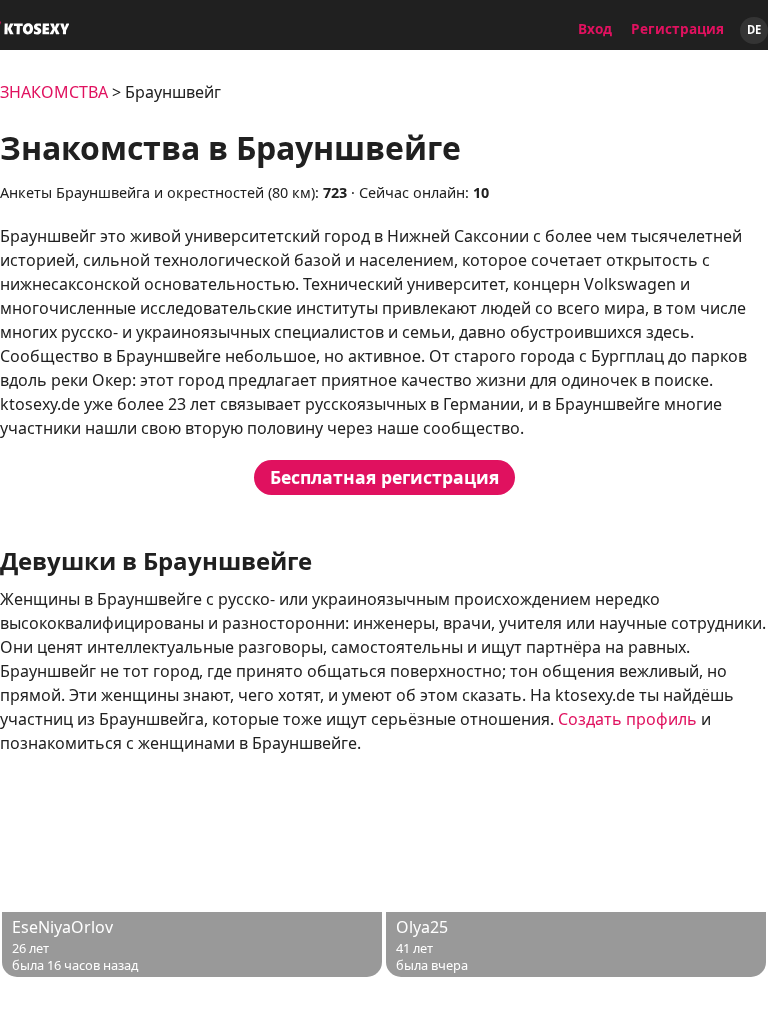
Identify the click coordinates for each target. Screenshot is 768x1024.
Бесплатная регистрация (384, 477)
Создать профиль (627, 719)
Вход (595, 28)
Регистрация (677, 28)
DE (754, 29)
